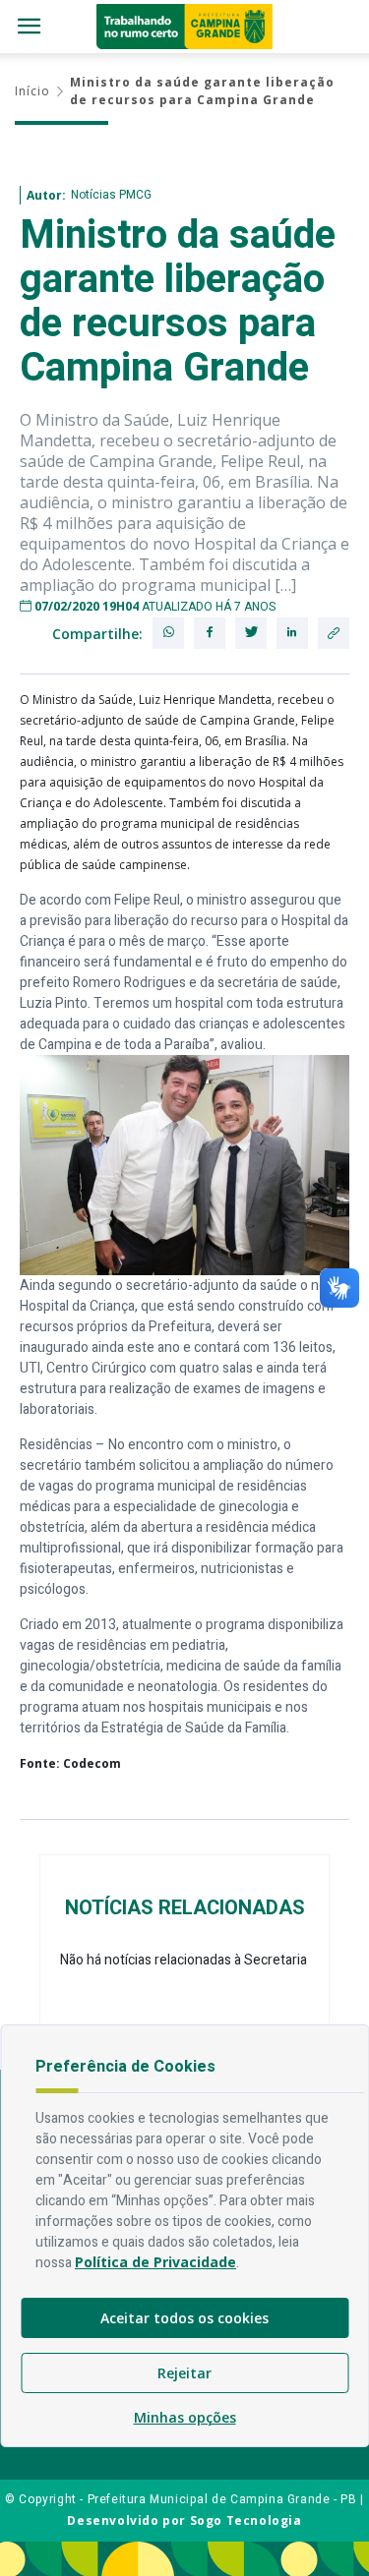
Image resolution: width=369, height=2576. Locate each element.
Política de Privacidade (155, 2262)
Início (32, 91)
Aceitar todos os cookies (184, 2318)
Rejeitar (184, 2373)
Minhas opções (185, 2417)
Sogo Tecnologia (246, 2520)
